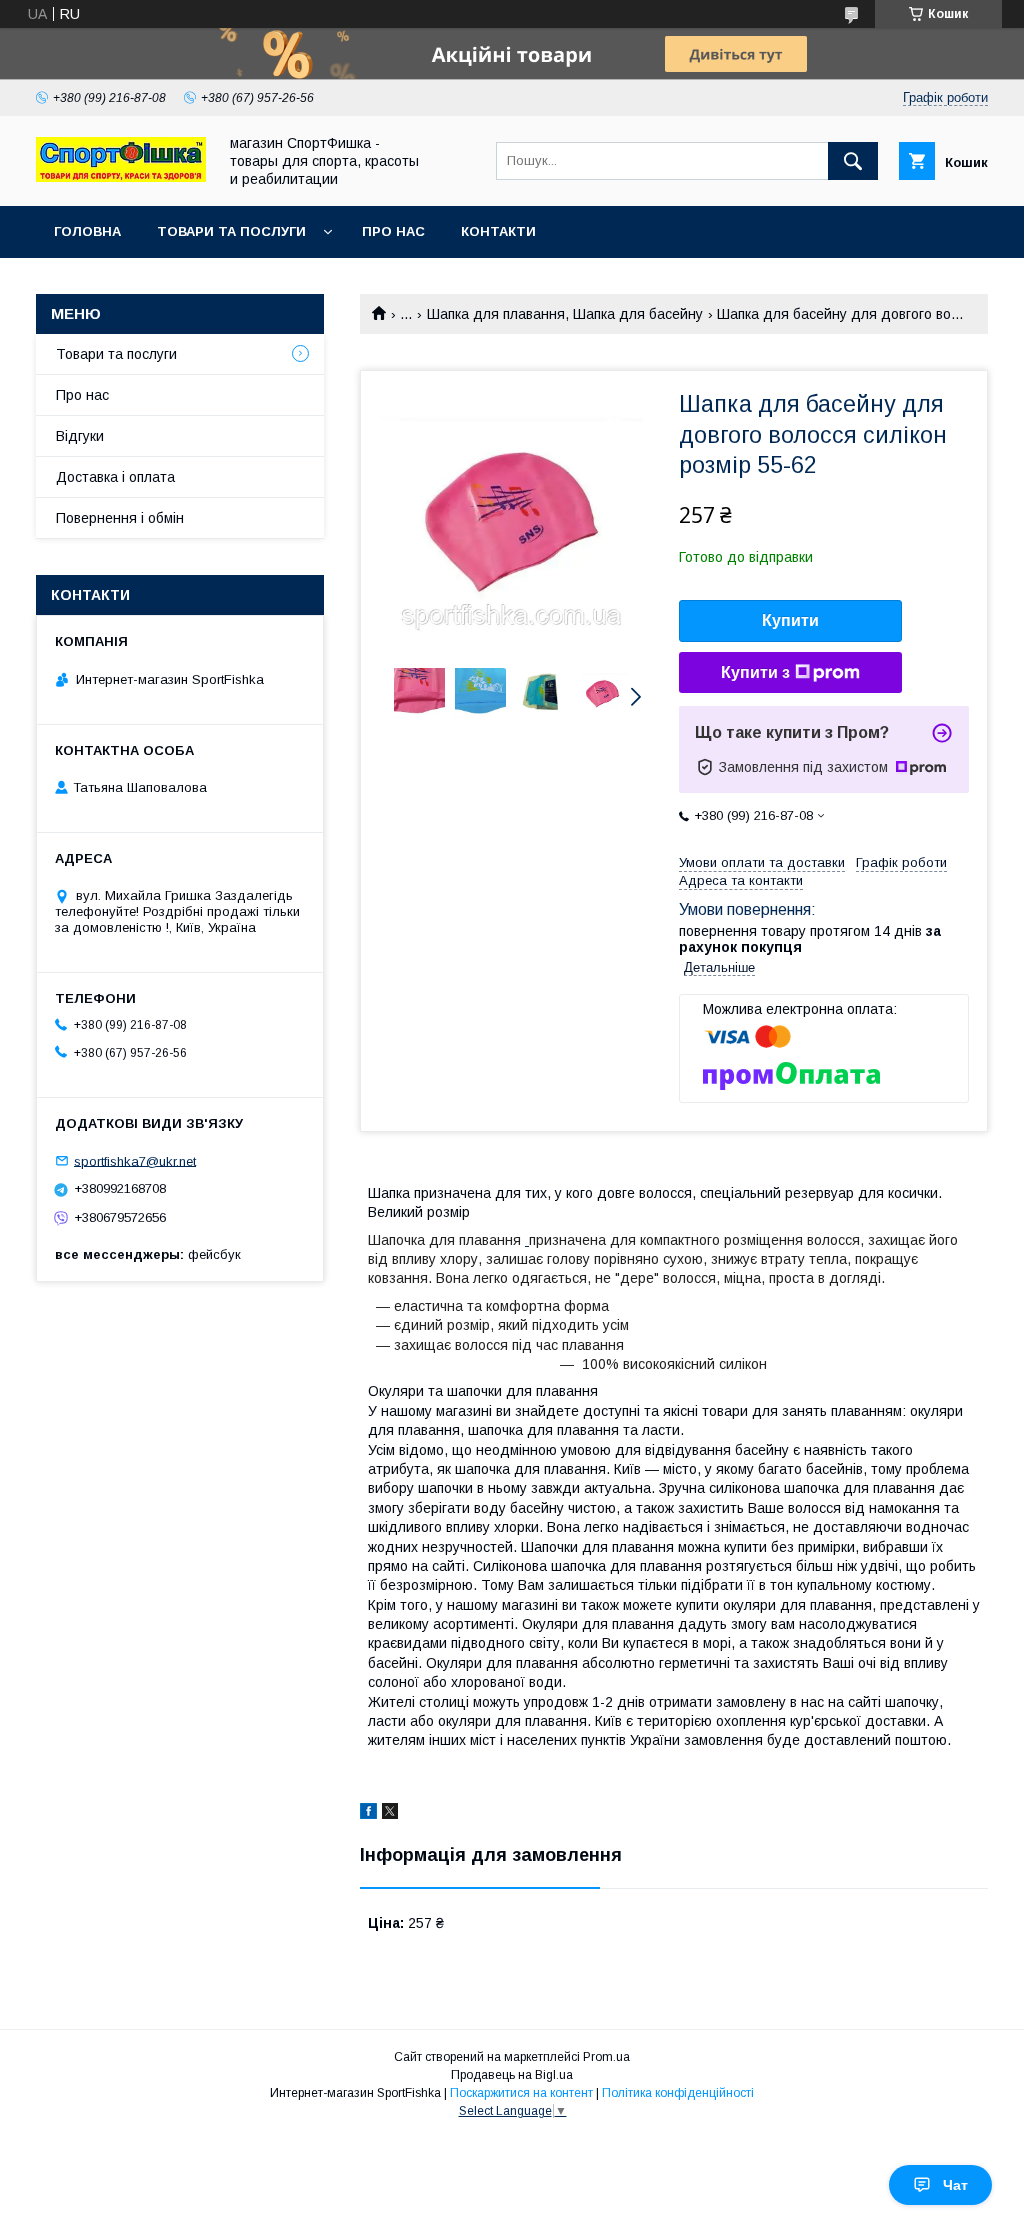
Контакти (498, 231)
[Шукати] (853, 161)
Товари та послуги (231, 231)
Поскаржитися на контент (521, 2093)
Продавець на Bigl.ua (512, 2075)
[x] (390, 1814)
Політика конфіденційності (678, 2093)
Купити (790, 620)
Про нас (393, 231)
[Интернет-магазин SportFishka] (121, 177)
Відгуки (80, 436)
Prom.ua (606, 2057)
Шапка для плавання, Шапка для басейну (565, 314)
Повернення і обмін (120, 518)
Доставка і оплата (115, 477)
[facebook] (368, 1814)
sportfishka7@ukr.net (135, 1160)
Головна (87, 231)
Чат (955, 2185)
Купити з (755, 672)
